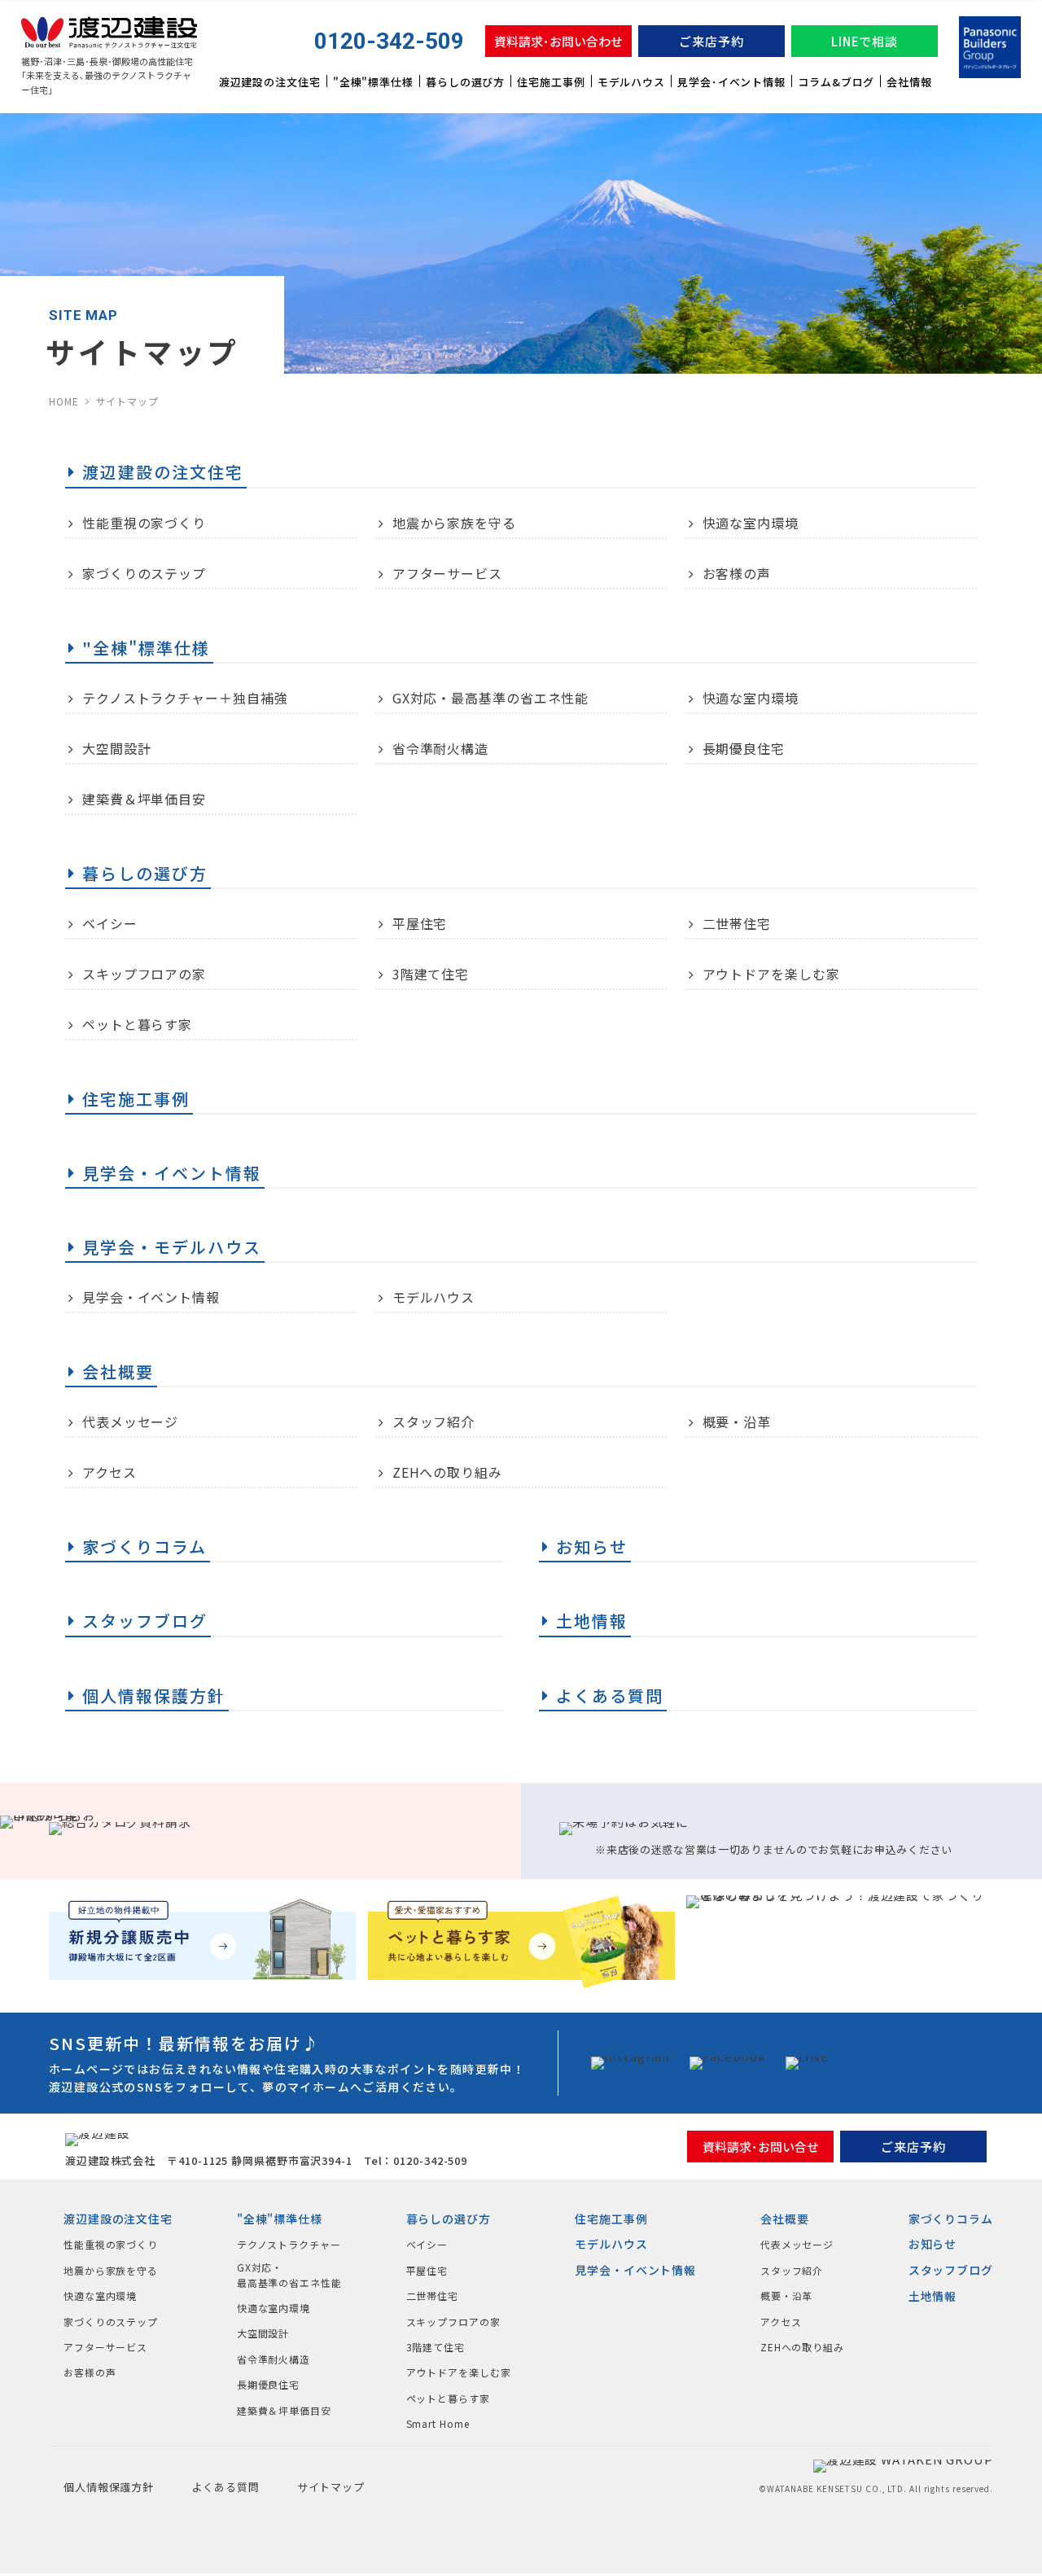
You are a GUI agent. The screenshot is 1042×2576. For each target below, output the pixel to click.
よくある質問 (225, 2487)
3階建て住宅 (431, 974)
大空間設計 (117, 748)
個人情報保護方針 (109, 2487)
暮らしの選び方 (465, 82)
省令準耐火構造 (440, 748)
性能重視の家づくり (144, 523)
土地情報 (933, 2296)
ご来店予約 (711, 41)
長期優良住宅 (744, 748)
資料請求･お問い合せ (761, 2147)
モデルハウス (631, 82)
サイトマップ (331, 2487)
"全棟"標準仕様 (373, 82)
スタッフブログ (951, 2270)
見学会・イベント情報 (151, 1297)
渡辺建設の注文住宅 (270, 82)
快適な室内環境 (751, 523)
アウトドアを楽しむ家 (771, 974)
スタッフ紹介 (433, 1422)
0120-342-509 (389, 41)
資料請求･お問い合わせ (558, 41)
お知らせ (933, 2244)
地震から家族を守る (454, 523)
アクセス (109, 1472)
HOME (64, 401)
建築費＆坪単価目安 (144, 799)
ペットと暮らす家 (137, 1024)
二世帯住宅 (737, 923)
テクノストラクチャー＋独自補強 (185, 698)
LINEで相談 (865, 41)
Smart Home (438, 2423)
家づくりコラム (951, 2219)
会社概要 (785, 2219)
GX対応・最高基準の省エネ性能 (491, 698)
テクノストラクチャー (289, 2244)
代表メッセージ (130, 1422)
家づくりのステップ (144, 573)
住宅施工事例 (551, 82)
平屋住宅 (420, 923)
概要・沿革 (737, 1422)
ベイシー (110, 923)
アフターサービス (447, 573)
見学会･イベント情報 (731, 82)
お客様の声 (737, 573)
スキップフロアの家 (144, 974)
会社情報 (909, 82)
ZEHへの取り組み (447, 1472)
